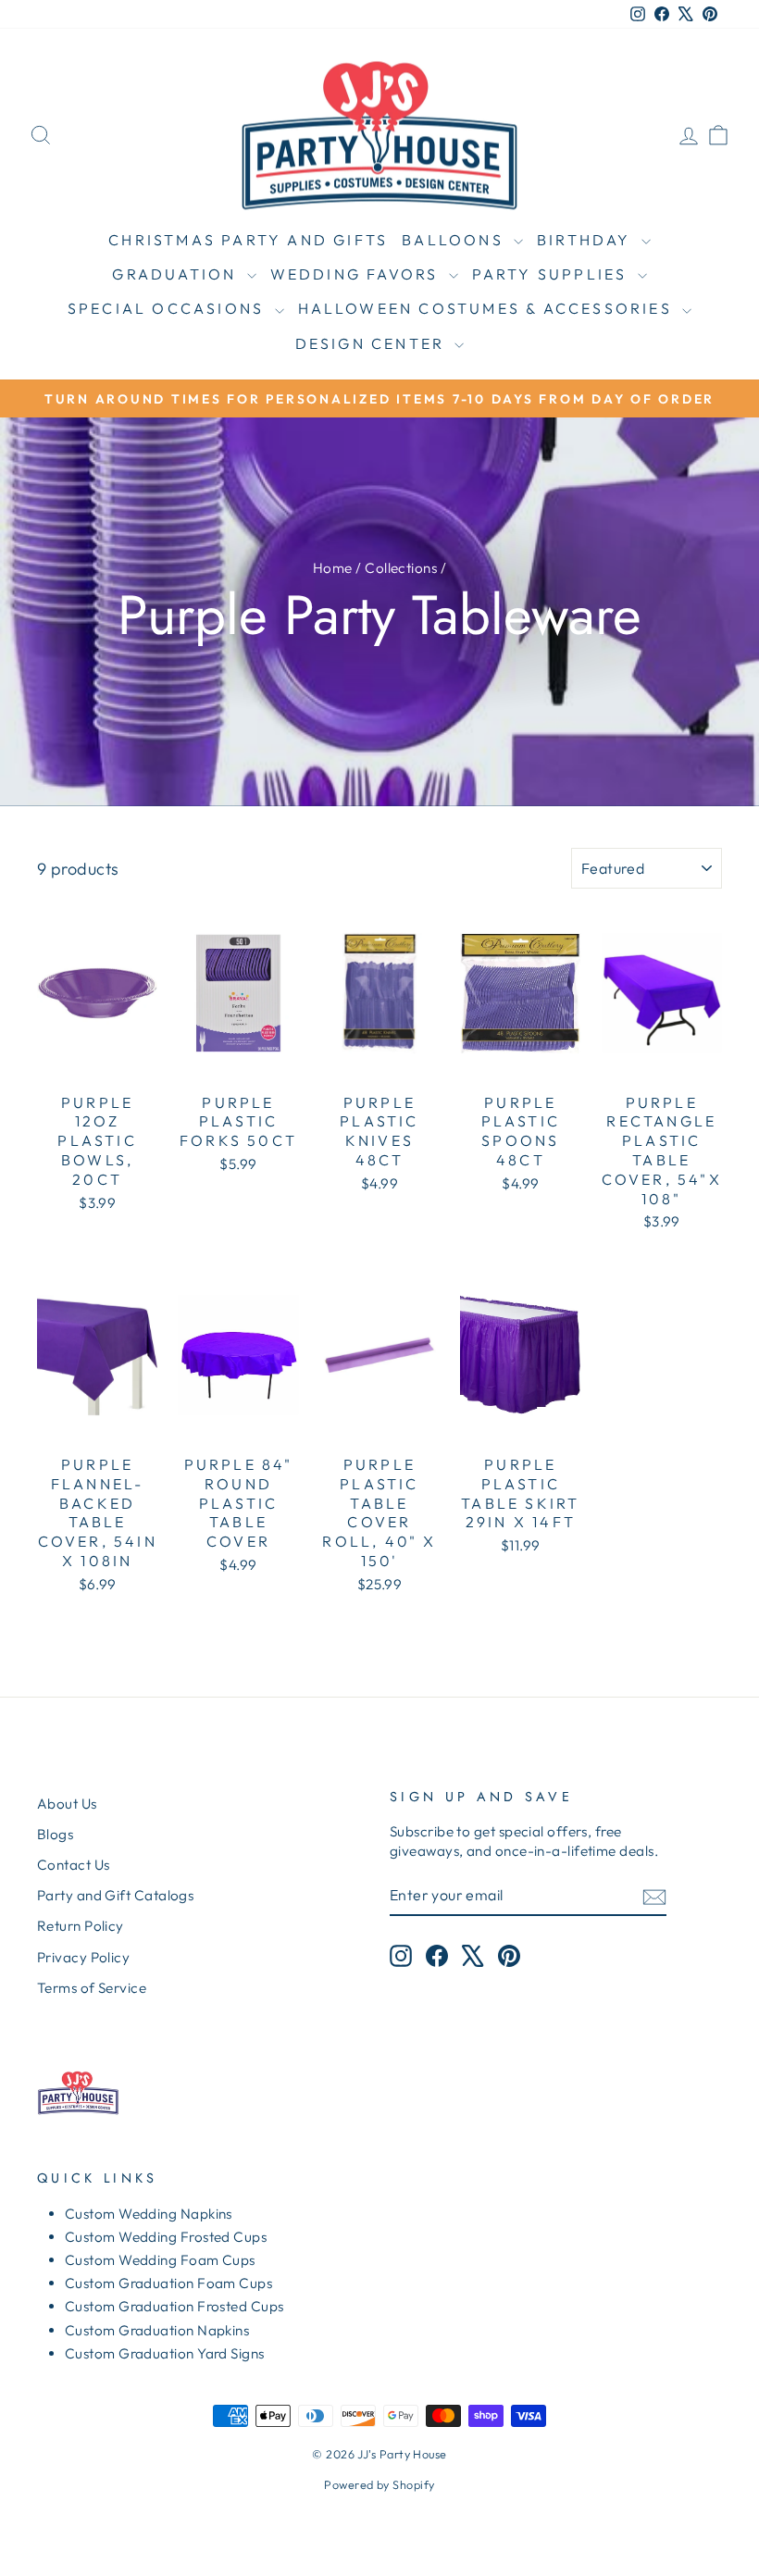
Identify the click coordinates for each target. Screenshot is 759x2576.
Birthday (587, 240)
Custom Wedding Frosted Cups (166, 2237)
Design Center (373, 343)
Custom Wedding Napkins (149, 2214)
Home (333, 568)
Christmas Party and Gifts (248, 240)
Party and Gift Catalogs (115, 1895)
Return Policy (81, 1926)
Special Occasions (169, 308)
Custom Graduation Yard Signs (165, 2353)
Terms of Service (92, 1988)
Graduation (177, 274)
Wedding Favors (357, 274)
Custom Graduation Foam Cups (168, 2283)
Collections (401, 568)
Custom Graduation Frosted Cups (174, 2306)
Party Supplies (553, 274)
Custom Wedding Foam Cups (160, 2260)
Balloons (455, 240)
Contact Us (74, 1865)
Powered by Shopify (379, 2484)
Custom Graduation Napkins (157, 2330)
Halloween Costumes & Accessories (488, 308)
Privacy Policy (83, 1957)
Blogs (55, 1834)
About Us (67, 1804)
